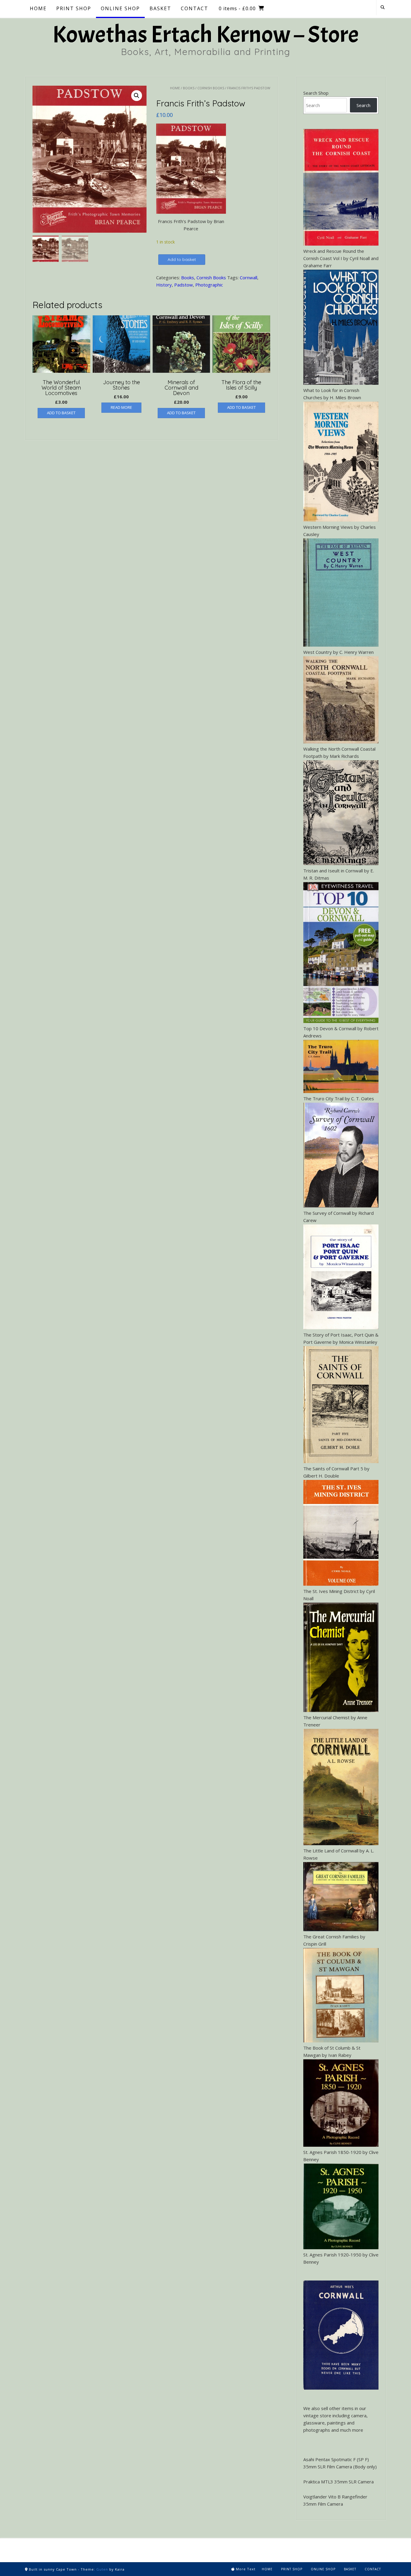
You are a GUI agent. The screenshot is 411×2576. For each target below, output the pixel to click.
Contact (373, 2569)
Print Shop (292, 2569)
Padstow (184, 285)
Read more (121, 407)
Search (363, 105)
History (164, 285)
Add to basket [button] (61, 413)
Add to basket (182, 259)
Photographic (209, 285)
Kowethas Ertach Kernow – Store (205, 35)
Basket (350, 2569)
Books (189, 88)
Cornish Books (211, 88)
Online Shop (323, 2569)
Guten (102, 2569)
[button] (137, 96)
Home (175, 88)
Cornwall (249, 277)
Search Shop (316, 93)
